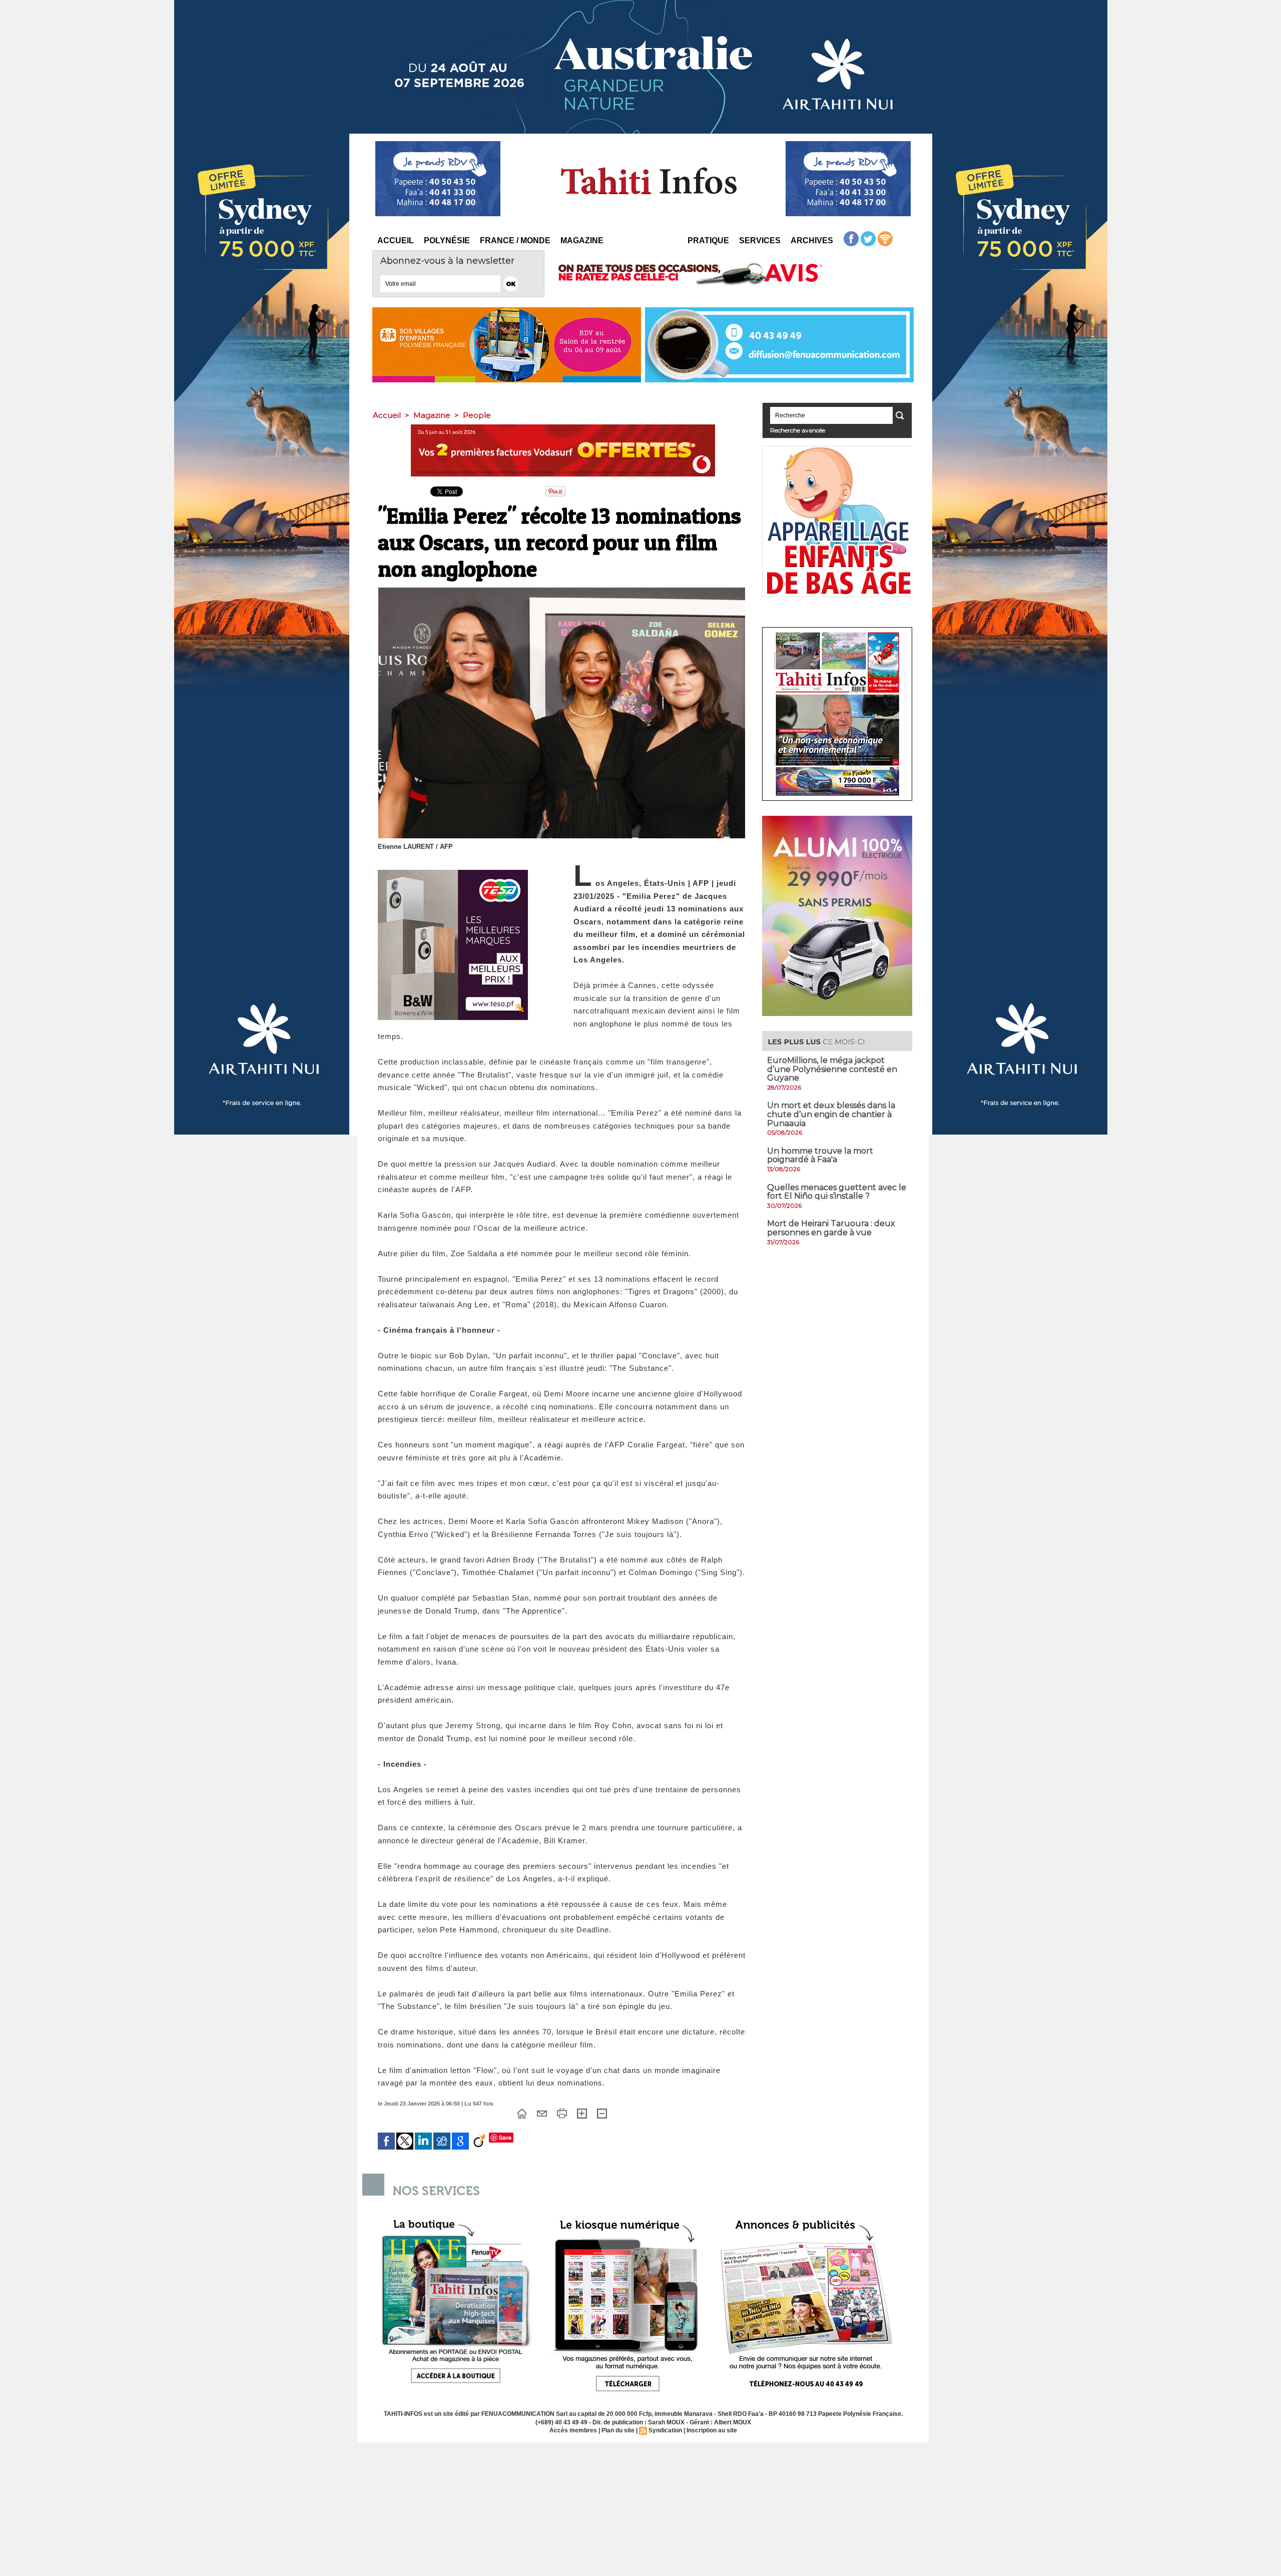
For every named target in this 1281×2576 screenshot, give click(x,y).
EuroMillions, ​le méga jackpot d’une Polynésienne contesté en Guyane (832, 1069)
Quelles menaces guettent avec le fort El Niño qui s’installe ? (837, 1192)
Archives (812, 240)
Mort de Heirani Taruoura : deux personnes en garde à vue (831, 1228)
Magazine (582, 240)
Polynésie (447, 240)
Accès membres (573, 2430)
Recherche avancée (798, 430)
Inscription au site (712, 2430)
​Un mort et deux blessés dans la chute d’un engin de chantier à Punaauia (831, 1114)
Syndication (665, 2430)
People (477, 415)
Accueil (396, 240)
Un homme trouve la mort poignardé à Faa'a (820, 1155)
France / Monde (515, 240)
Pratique (708, 240)
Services (760, 240)
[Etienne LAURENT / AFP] (562, 591)
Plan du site (618, 2430)
